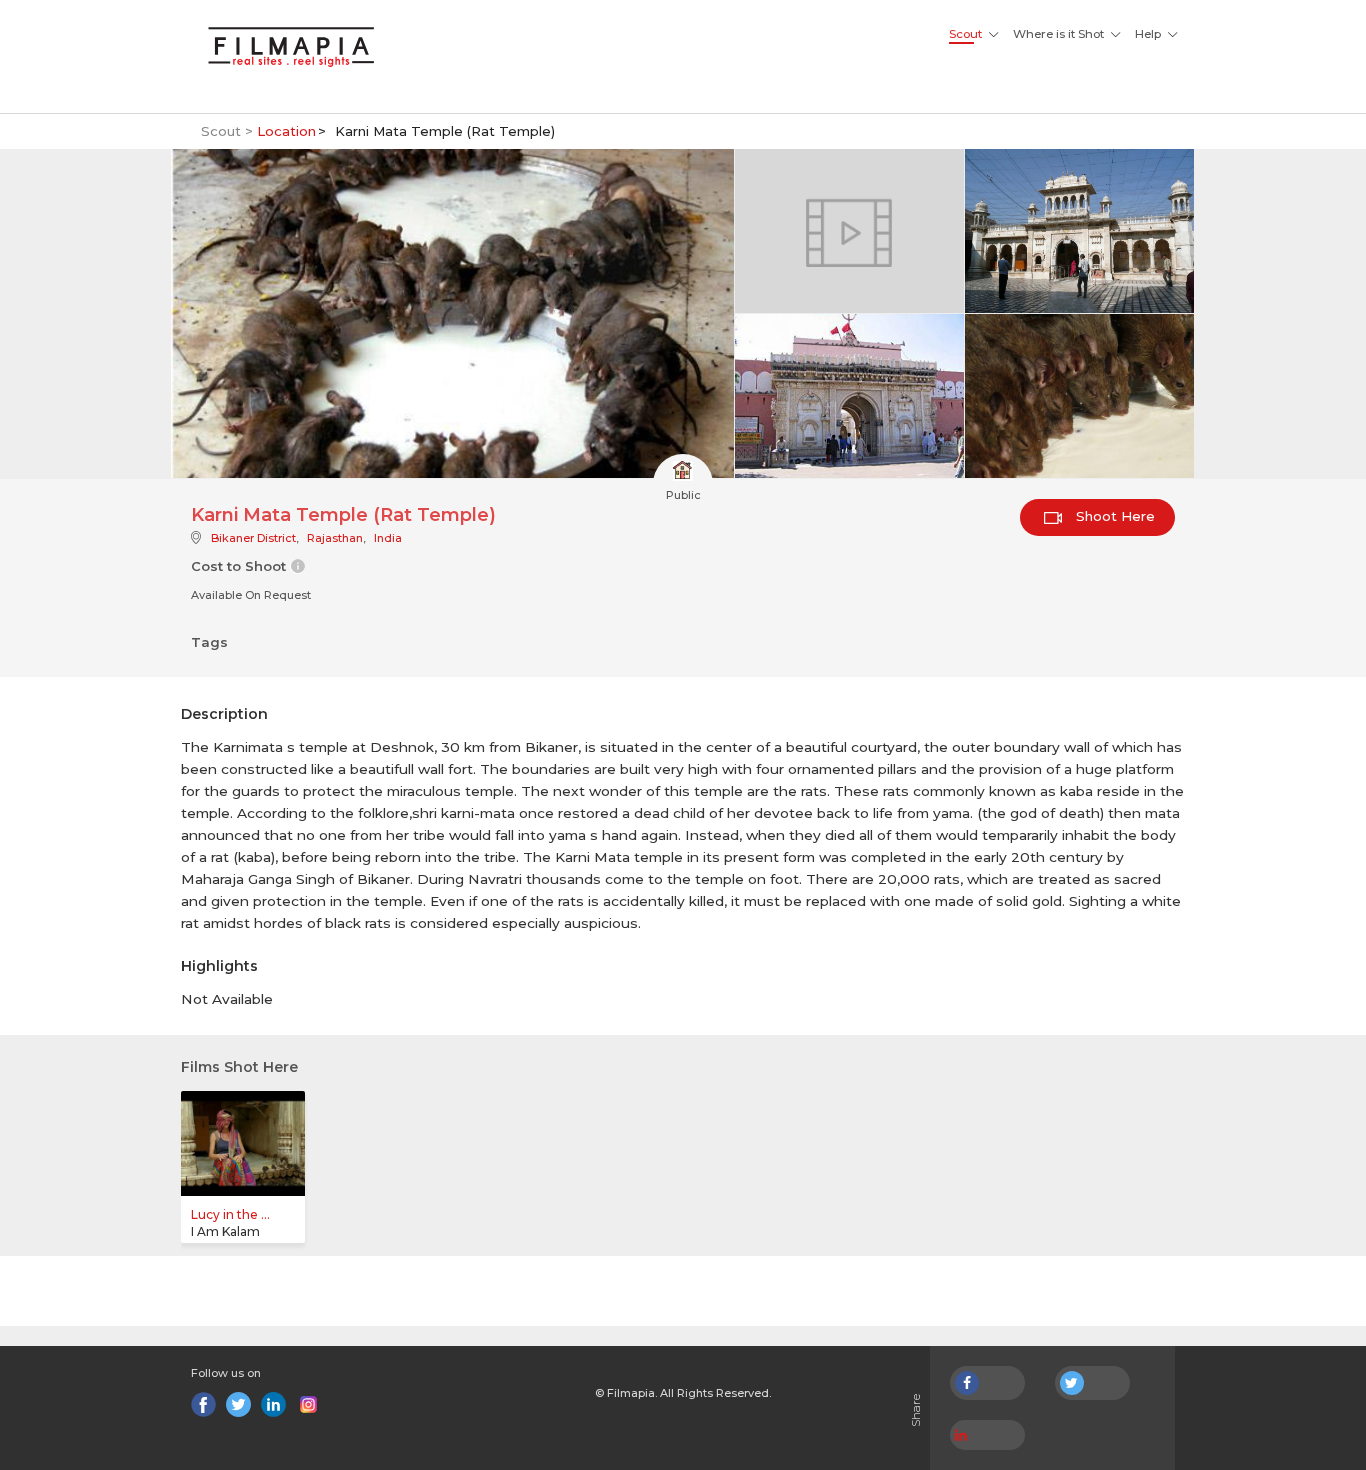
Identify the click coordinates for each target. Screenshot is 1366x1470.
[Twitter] (238, 1404)
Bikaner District (253, 538)
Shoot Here (1113, 516)
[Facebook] (203, 1404)
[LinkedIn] (273, 1404)
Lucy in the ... (230, 1214)
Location (286, 131)
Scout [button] (965, 34)
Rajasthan (335, 538)
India (388, 538)
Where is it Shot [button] (1058, 34)
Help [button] (1148, 34)
